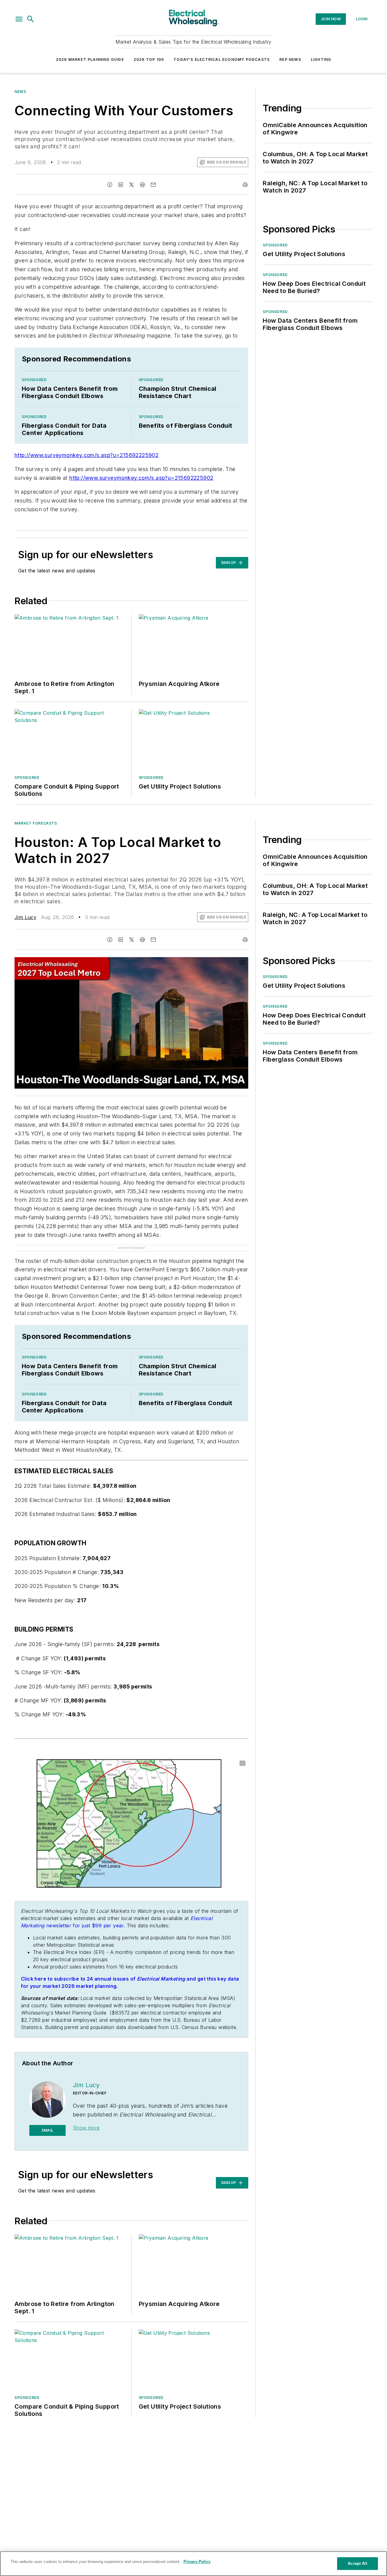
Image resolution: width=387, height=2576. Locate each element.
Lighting (321, 59)
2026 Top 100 (149, 59)
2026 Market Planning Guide (90, 59)
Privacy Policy (197, 2562)
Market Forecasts (36, 823)
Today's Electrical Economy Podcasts (222, 59)
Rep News (290, 59)
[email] (153, 185)
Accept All (357, 2563)
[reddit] (142, 185)
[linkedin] (121, 185)
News (20, 92)
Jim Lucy (25, 917)
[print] (245, 185)
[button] (19, 19)
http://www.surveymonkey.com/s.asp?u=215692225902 (86, 455)
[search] (31, 19)
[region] (193, 2564)
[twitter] (132, 185)
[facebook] (110, 185)
